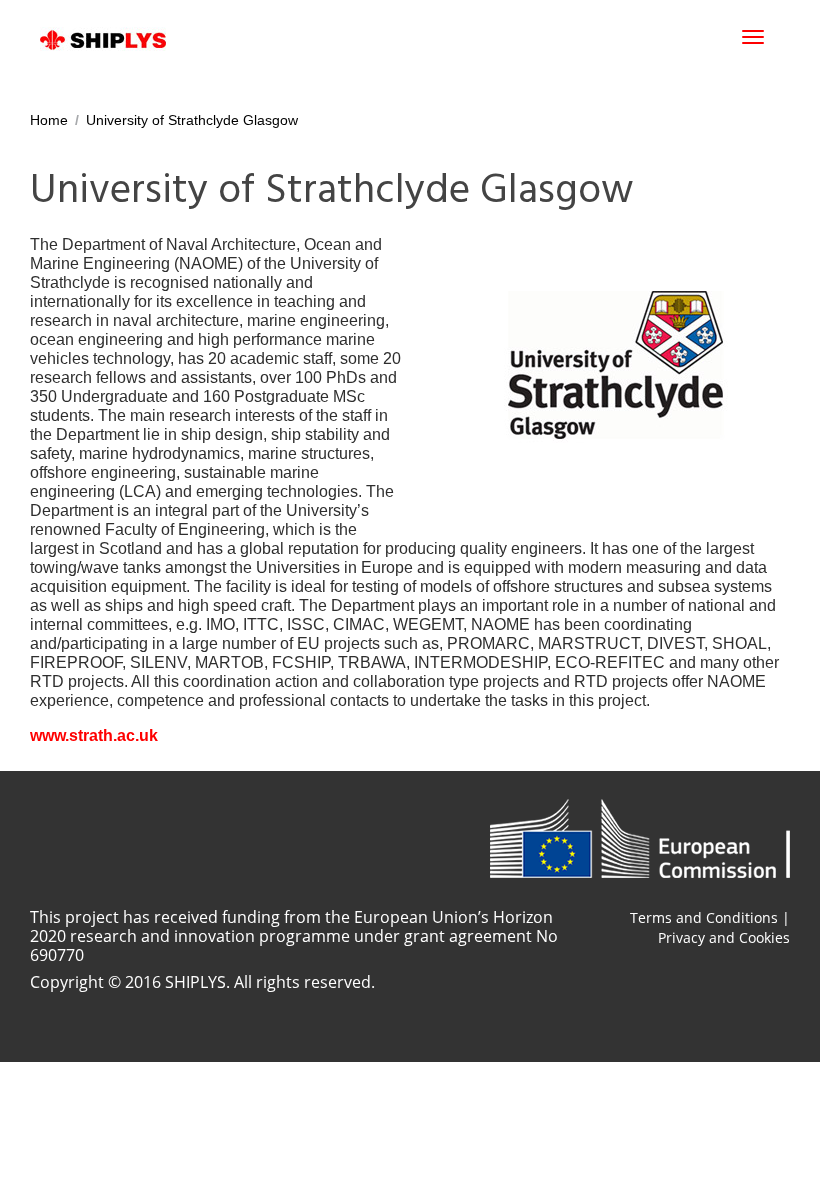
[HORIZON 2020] (640, 838)
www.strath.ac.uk (94, 735)
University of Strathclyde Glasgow (192, 120)
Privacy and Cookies (724, 937)
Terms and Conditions (704, 917)
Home (49, 120)
